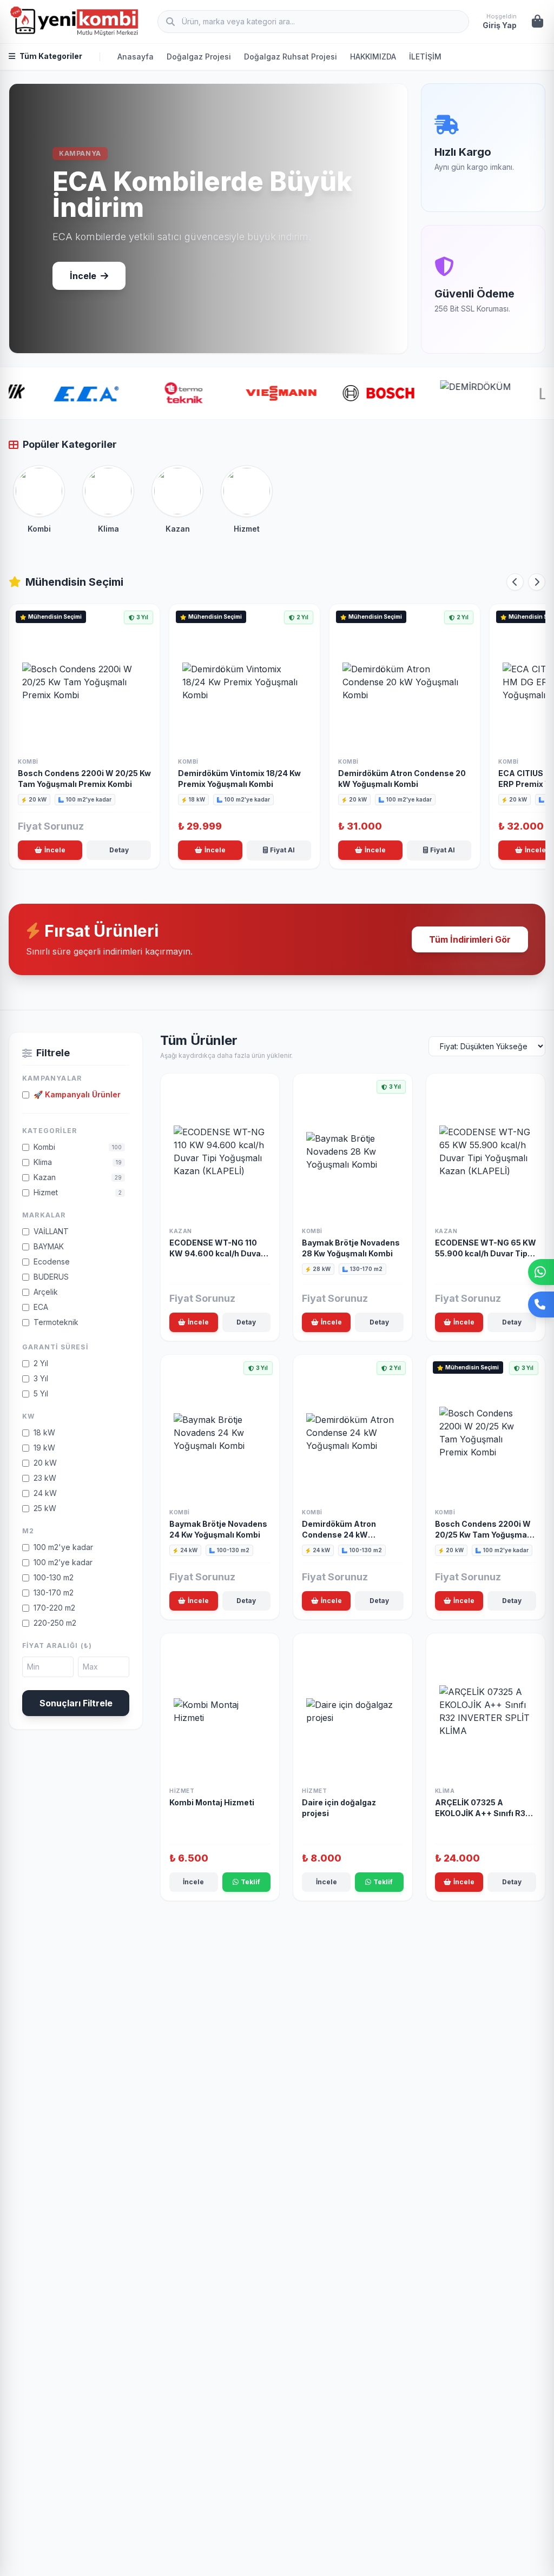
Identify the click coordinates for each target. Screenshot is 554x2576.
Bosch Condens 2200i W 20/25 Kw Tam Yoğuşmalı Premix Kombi (483, 1535)
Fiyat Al (282, 850)
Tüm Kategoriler (51, 56)
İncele (83, 276)
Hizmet (182, 1791)
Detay (119, 850)
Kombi (28, 761)
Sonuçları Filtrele (76, 1703)
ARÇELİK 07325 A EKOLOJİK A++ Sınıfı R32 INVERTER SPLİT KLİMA (483, 1813)
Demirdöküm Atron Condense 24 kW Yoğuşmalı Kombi (339, 1535)
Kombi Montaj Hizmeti (212, 1802)
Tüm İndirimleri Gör (470, 939)
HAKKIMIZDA (373, 57)
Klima (445, 1791)
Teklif (250, 1882)
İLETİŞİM (425, 57)
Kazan (181, 1231)
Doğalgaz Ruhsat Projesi (291, 57)
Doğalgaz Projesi (199, 57)
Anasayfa (136, 57)
